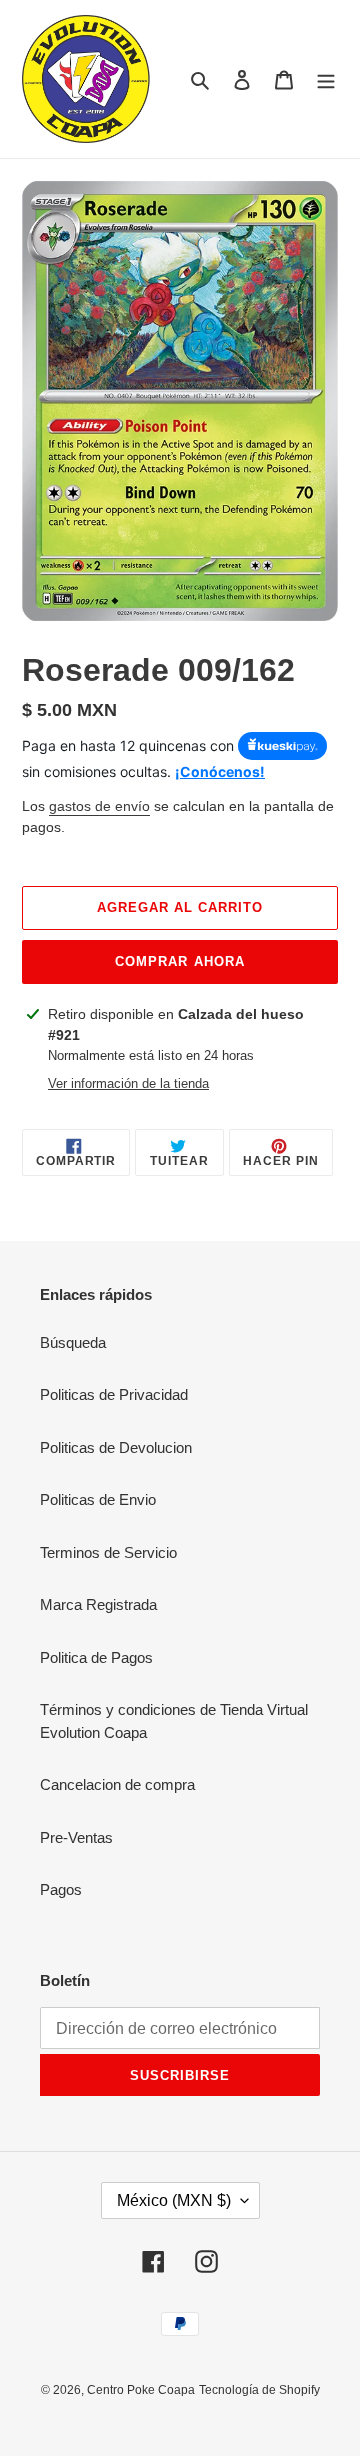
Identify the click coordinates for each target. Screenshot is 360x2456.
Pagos (61, 1889)
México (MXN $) (174, 2200)
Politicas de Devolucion (116, 1447)
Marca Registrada (98, 1604)
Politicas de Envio (98, 1499)
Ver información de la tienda (128, 1083)
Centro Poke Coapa (141, 2390)
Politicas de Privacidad (114, 1394)
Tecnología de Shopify (259, 2390)
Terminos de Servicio (108, 1552)
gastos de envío (99, 806)
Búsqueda (73, 1342)
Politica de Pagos (96, 1657)
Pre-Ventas (76, 1837)
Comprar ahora (180, 961)
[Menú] (326, 79)
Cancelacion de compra (117, 1784)
